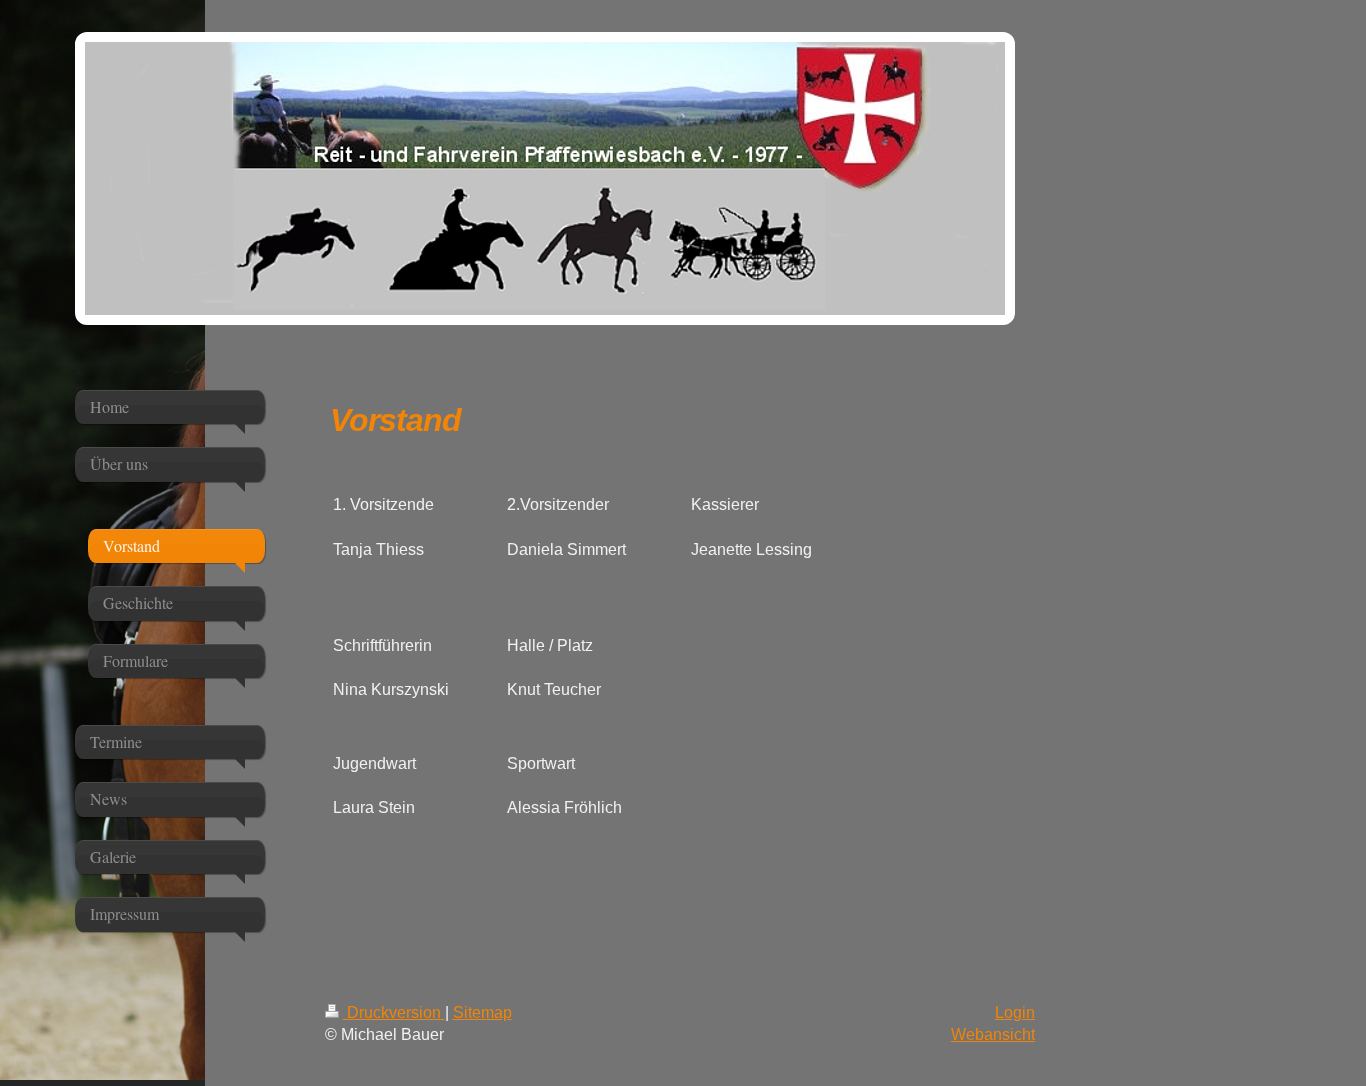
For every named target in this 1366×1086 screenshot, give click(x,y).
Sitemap (482, 1012)
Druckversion (394, 1012)
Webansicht (993, 1034)
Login (1015, 1012)
